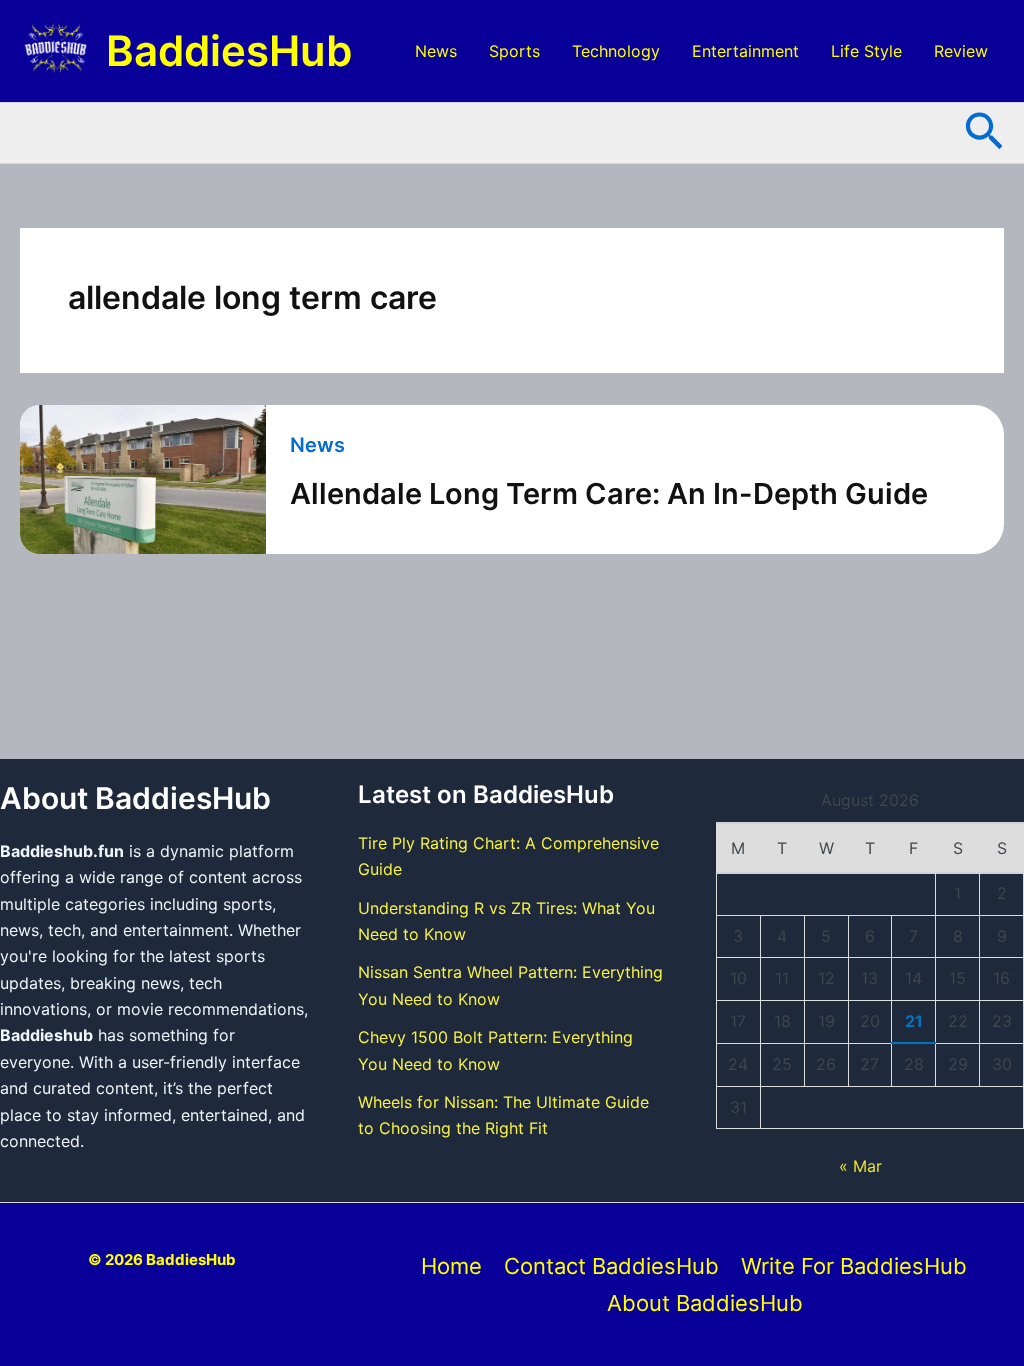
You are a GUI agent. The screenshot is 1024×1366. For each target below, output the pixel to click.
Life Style (866, 51)
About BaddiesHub (705, 1303)
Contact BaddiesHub (611, 1266)
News (436, 51)
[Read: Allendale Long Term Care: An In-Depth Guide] (143, 479)
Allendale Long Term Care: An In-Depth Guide (609, 493)
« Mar (860, 1166)
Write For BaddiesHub (854, 1266)
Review (961, 51)
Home (451, 1266)
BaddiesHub (229, 50)
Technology (616, 51)
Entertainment (745, 51)
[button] (984, 133)
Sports (514, 51)
